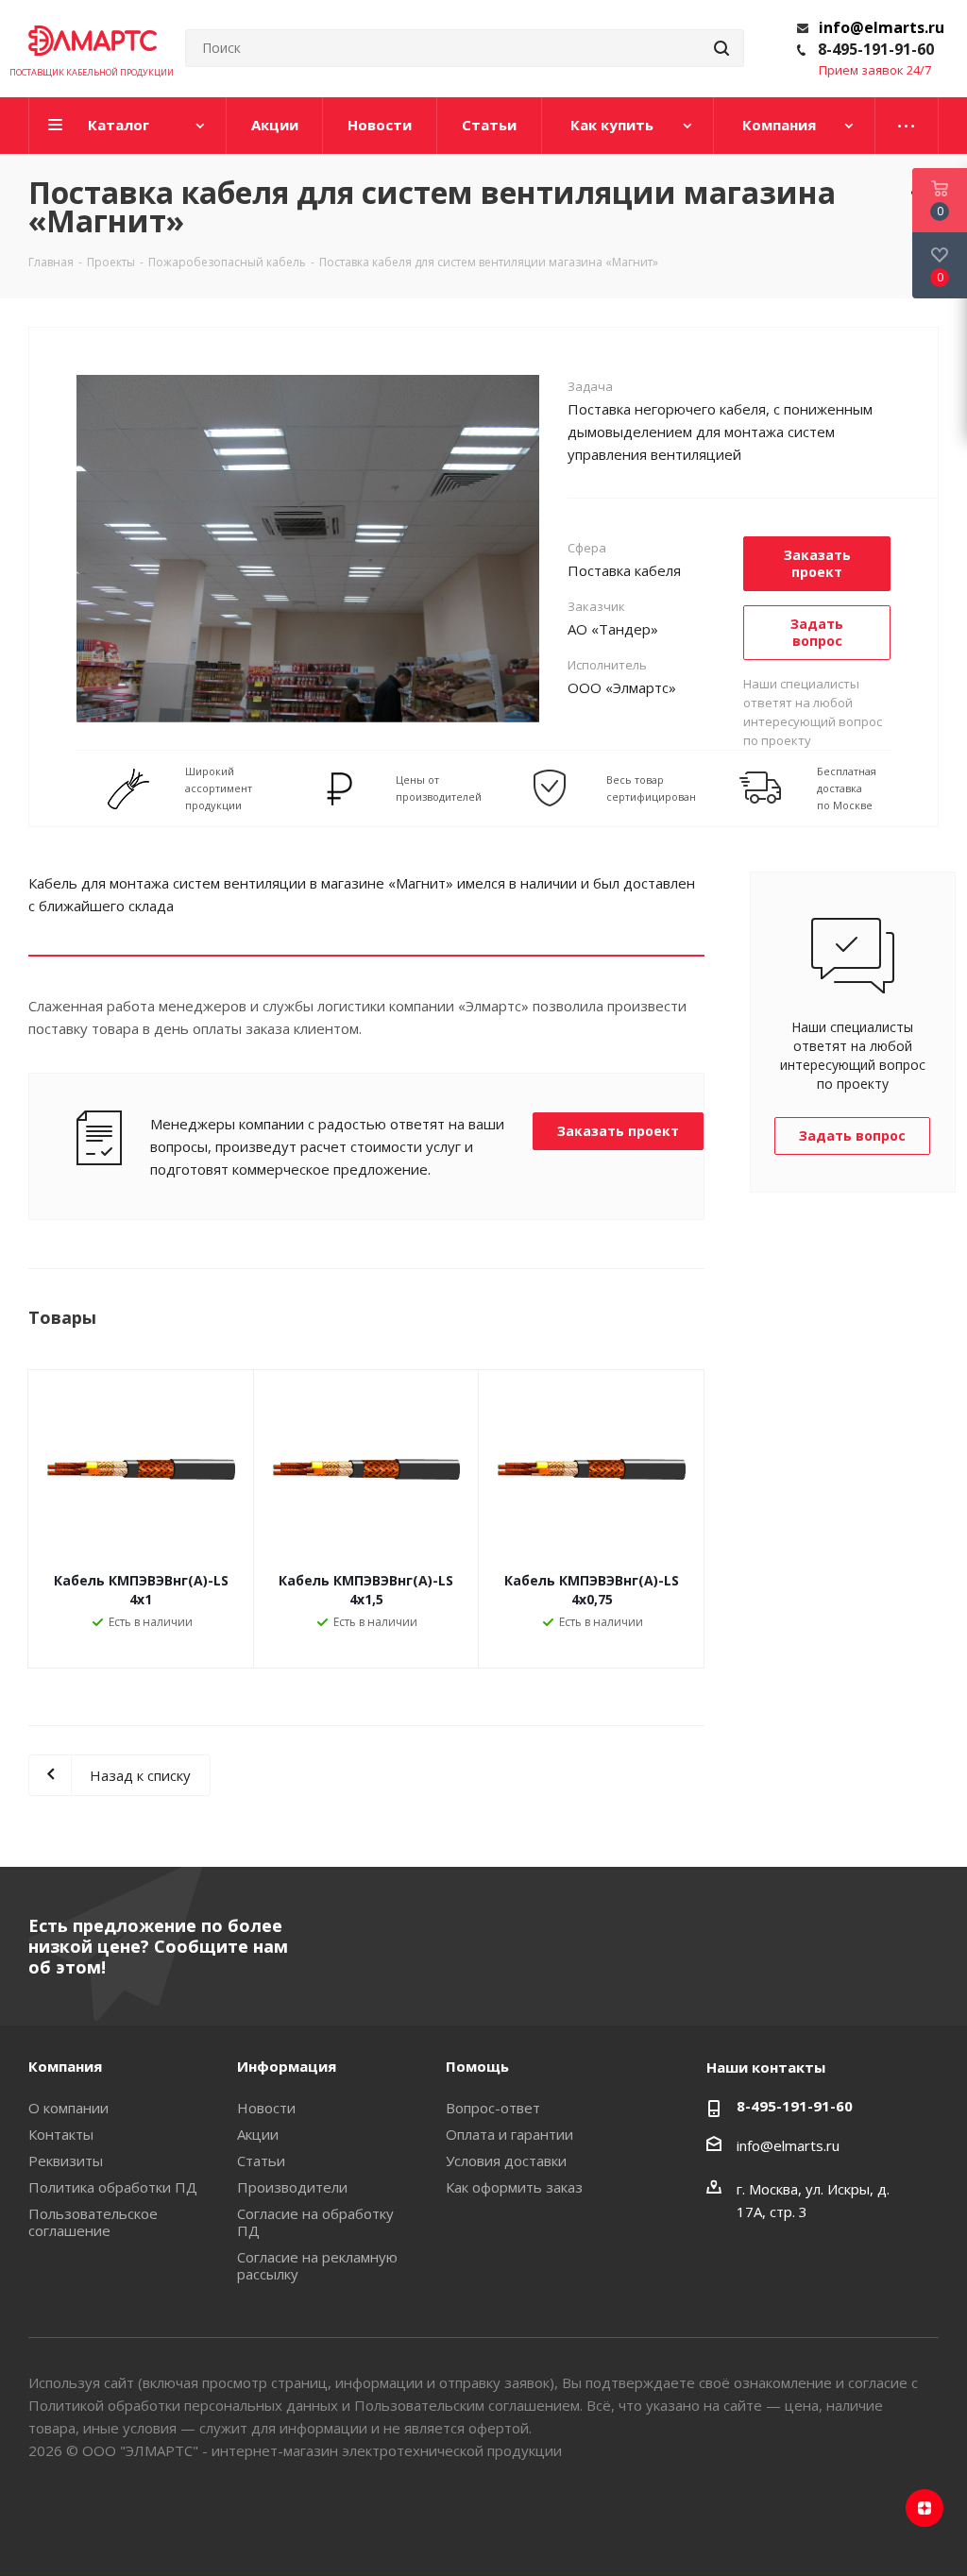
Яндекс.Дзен (925, 2508)
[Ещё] (907, 126)
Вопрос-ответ (493, 2108)
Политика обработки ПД (113, 2187)
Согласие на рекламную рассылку (317, 2265)
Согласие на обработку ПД (315, 2222)
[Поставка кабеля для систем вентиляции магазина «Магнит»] (308, 547)
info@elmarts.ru (882, 27)
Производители (292, 2187)
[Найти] (721, 48)
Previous (43, 548)
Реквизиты (66, 2161)
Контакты (61, 2134)
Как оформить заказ (514, 2187)
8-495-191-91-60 (876, 49)
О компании (68, 2108)
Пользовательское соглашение (93, 2222)
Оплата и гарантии (509, 2134)
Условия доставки (506, 2161)
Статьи (261, 2161)
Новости (266, 2108)
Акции (258, 2134)
